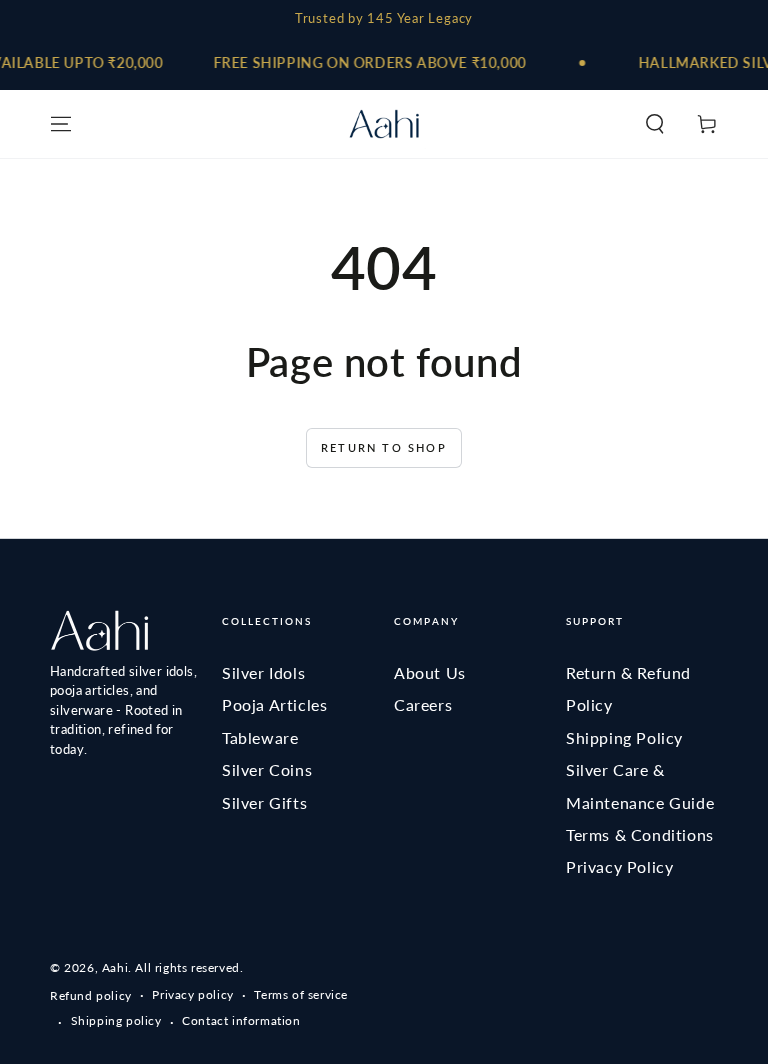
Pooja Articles (274, 704)
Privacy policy (192, 994)
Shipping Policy (624, 737)
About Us (430, 672)
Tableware (260, 737)
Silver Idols (263, 672)
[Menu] (61, 124)
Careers (423, 704)
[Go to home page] (384, 124)
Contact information (241, 1020)
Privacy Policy (619, 866)
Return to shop (384, 447)
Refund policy (91, 995)
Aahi (115, 967)
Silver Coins (267, 769)
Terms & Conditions (640, 834)
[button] (655, 124)
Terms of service (301, 994)
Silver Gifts (264, 802)
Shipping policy (116, 1020)
